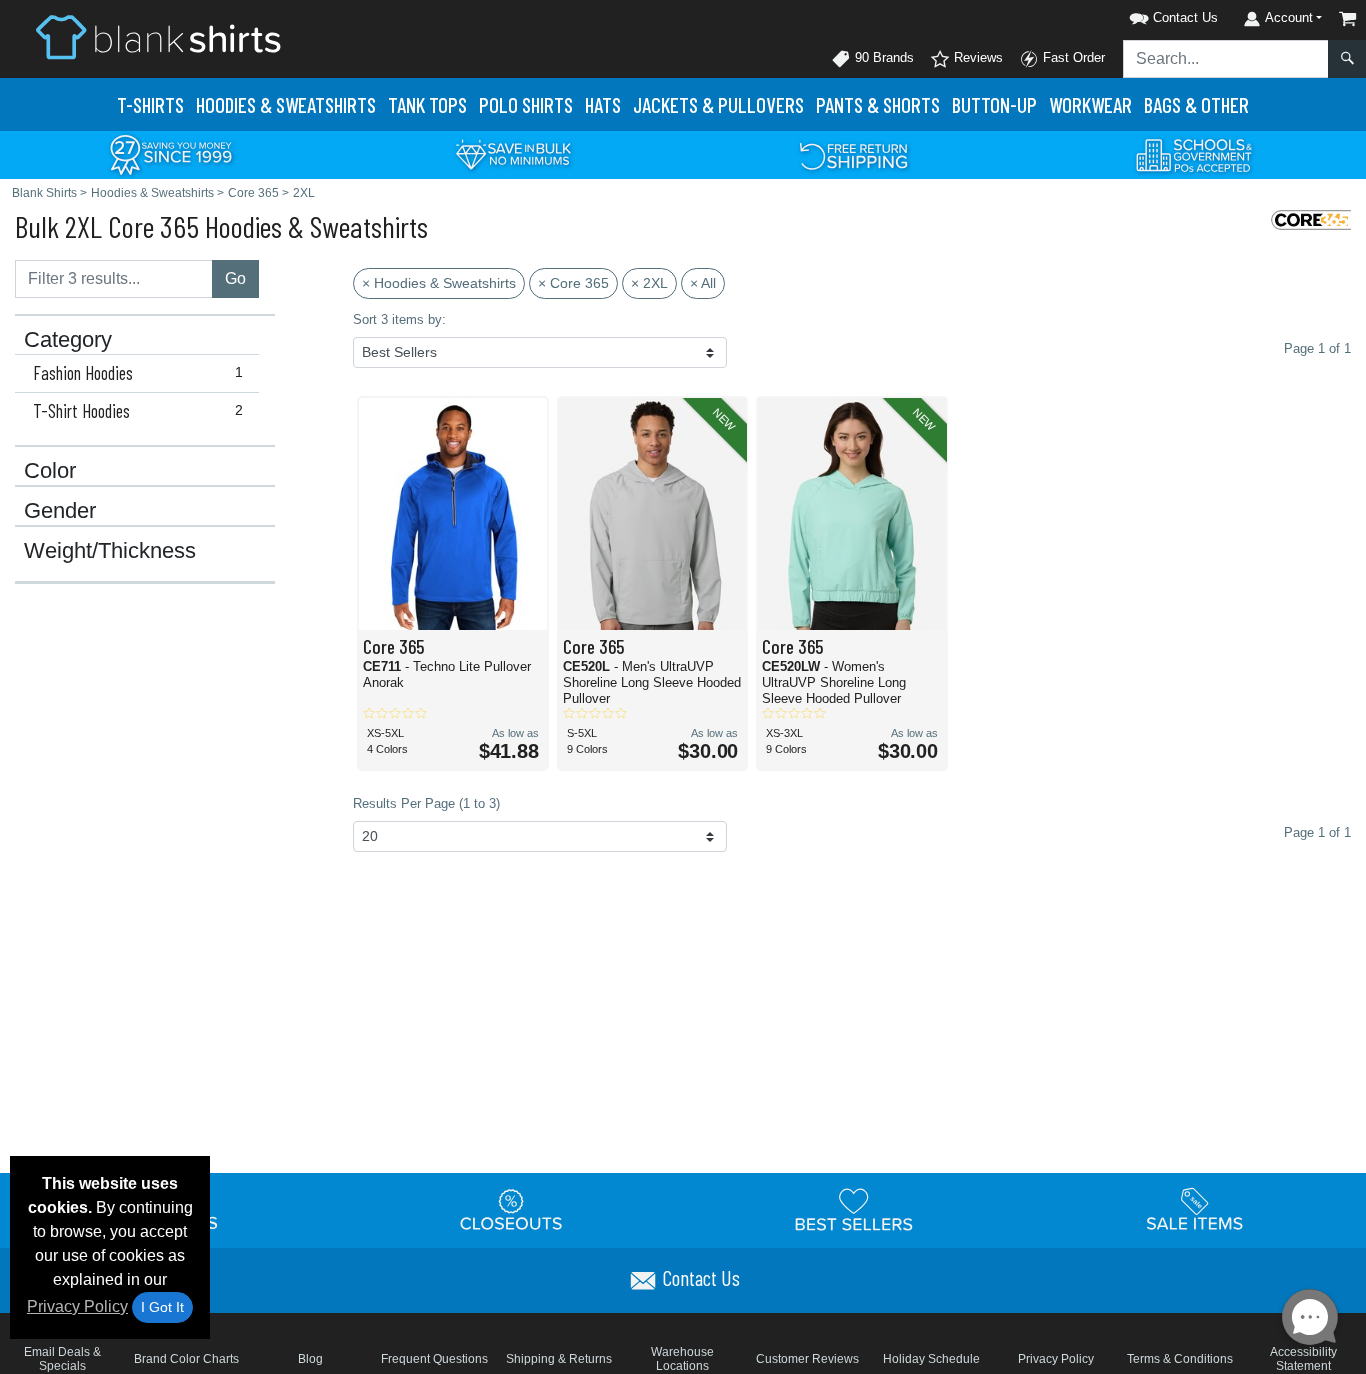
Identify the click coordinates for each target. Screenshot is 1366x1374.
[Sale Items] (1195, 1209)
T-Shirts (150, 104)
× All (703, 283)
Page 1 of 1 (1317, 832)
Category (68, 340)
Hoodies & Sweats (286, 104)
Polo (526, 104)
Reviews (976, 57)
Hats (603, 104)
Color (50, 471)
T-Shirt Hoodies (138, 411)
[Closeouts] (512, 1209)
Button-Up (994, 104)
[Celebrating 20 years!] (171, 153)
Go (235, 278)
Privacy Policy (77, 1306)
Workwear (1090, 104)
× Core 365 (573, 283)
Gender (60, 511)
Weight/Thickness (110, 551)
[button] (1148, 14)
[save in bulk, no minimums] (513, 153)
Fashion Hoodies (138, 373)
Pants (878, 104)
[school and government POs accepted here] (1195, 155)
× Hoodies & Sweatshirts (439, 283)
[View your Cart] (1348, 18)
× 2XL (649, 283)
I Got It (162, 1307)
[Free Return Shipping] (854, 153)
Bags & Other (1196, 104)
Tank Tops (427, 104)
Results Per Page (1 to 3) (426, 803)
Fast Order (1072, 57)
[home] (158, 36)
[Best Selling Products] (854, 1209)
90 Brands (882, 57)
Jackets (718, 104)
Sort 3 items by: (399, 319)
